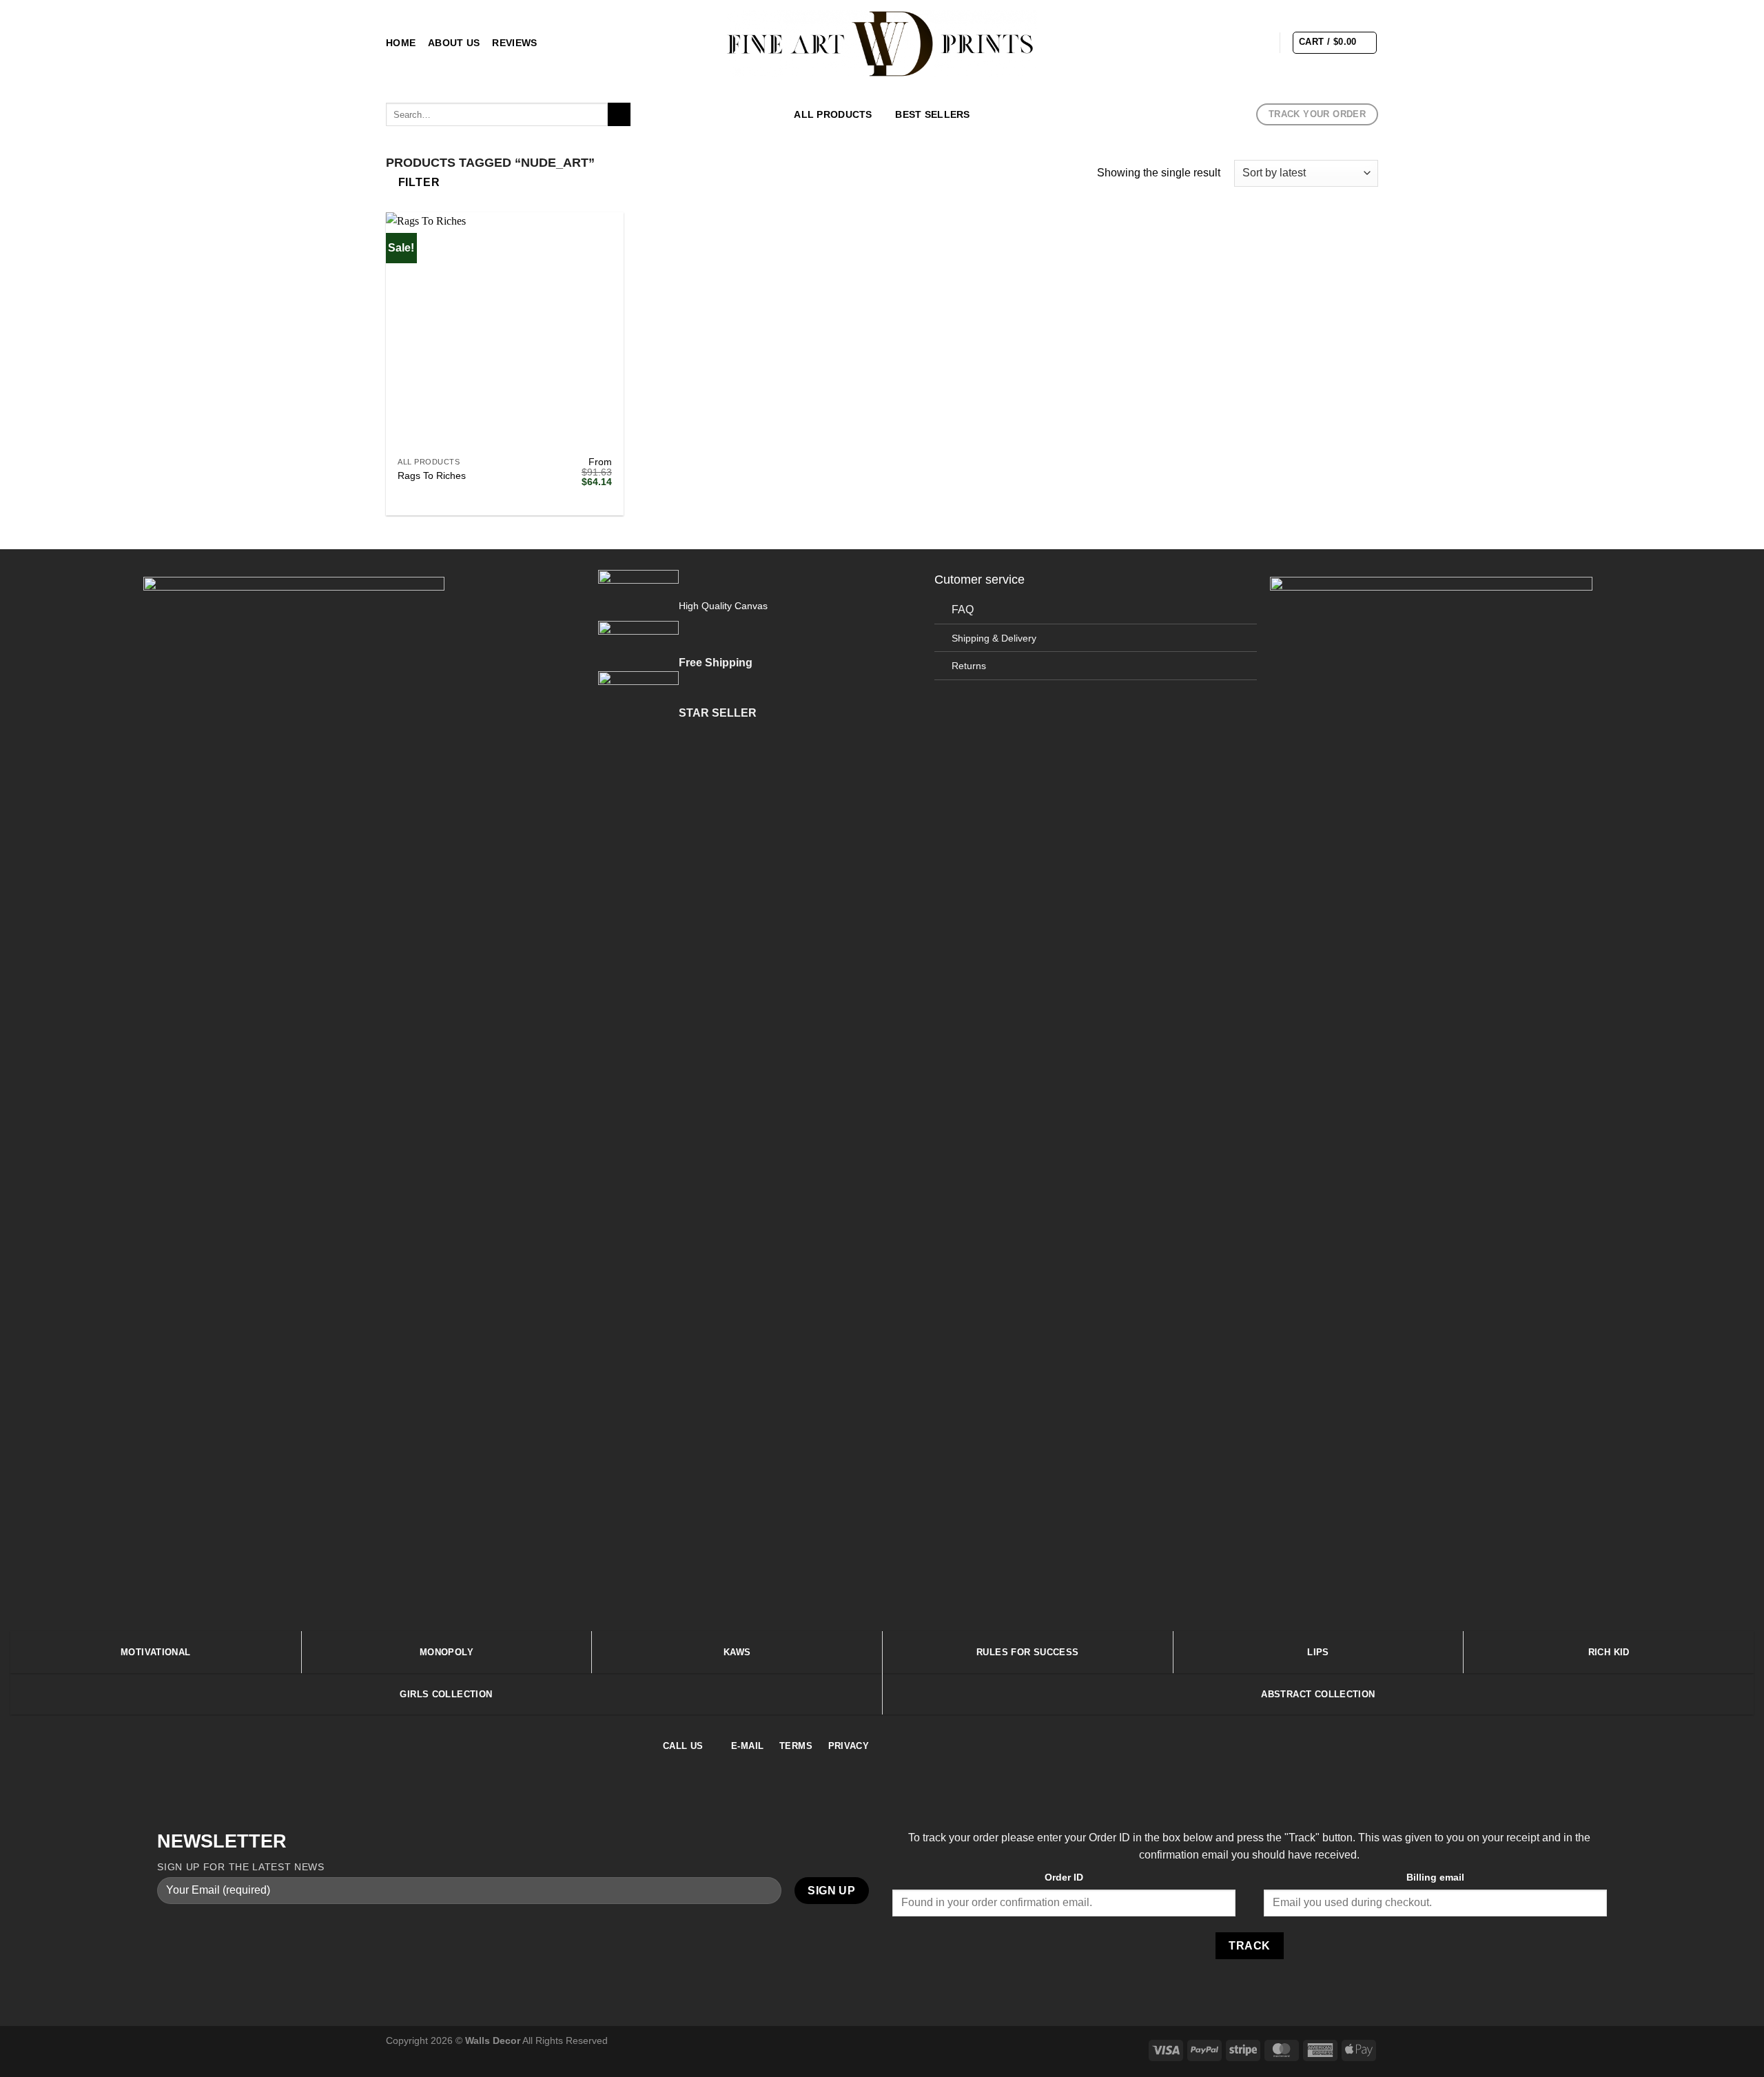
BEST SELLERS (932, 114)
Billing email (1435, 1877)
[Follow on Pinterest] (1259, 42)
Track (1249, 1946)
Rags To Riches (432, 475)
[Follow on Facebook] (1187, 42)
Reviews (514, 43)
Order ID (1064, 1877)
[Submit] (619, 114)
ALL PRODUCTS (833, 114)
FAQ (963, 610)
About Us (454, 43)
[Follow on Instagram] (1205, 42)
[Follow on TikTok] (1223, 42)
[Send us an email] (1241, 42)
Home (401, 43)
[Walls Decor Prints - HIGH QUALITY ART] (882, 43)
